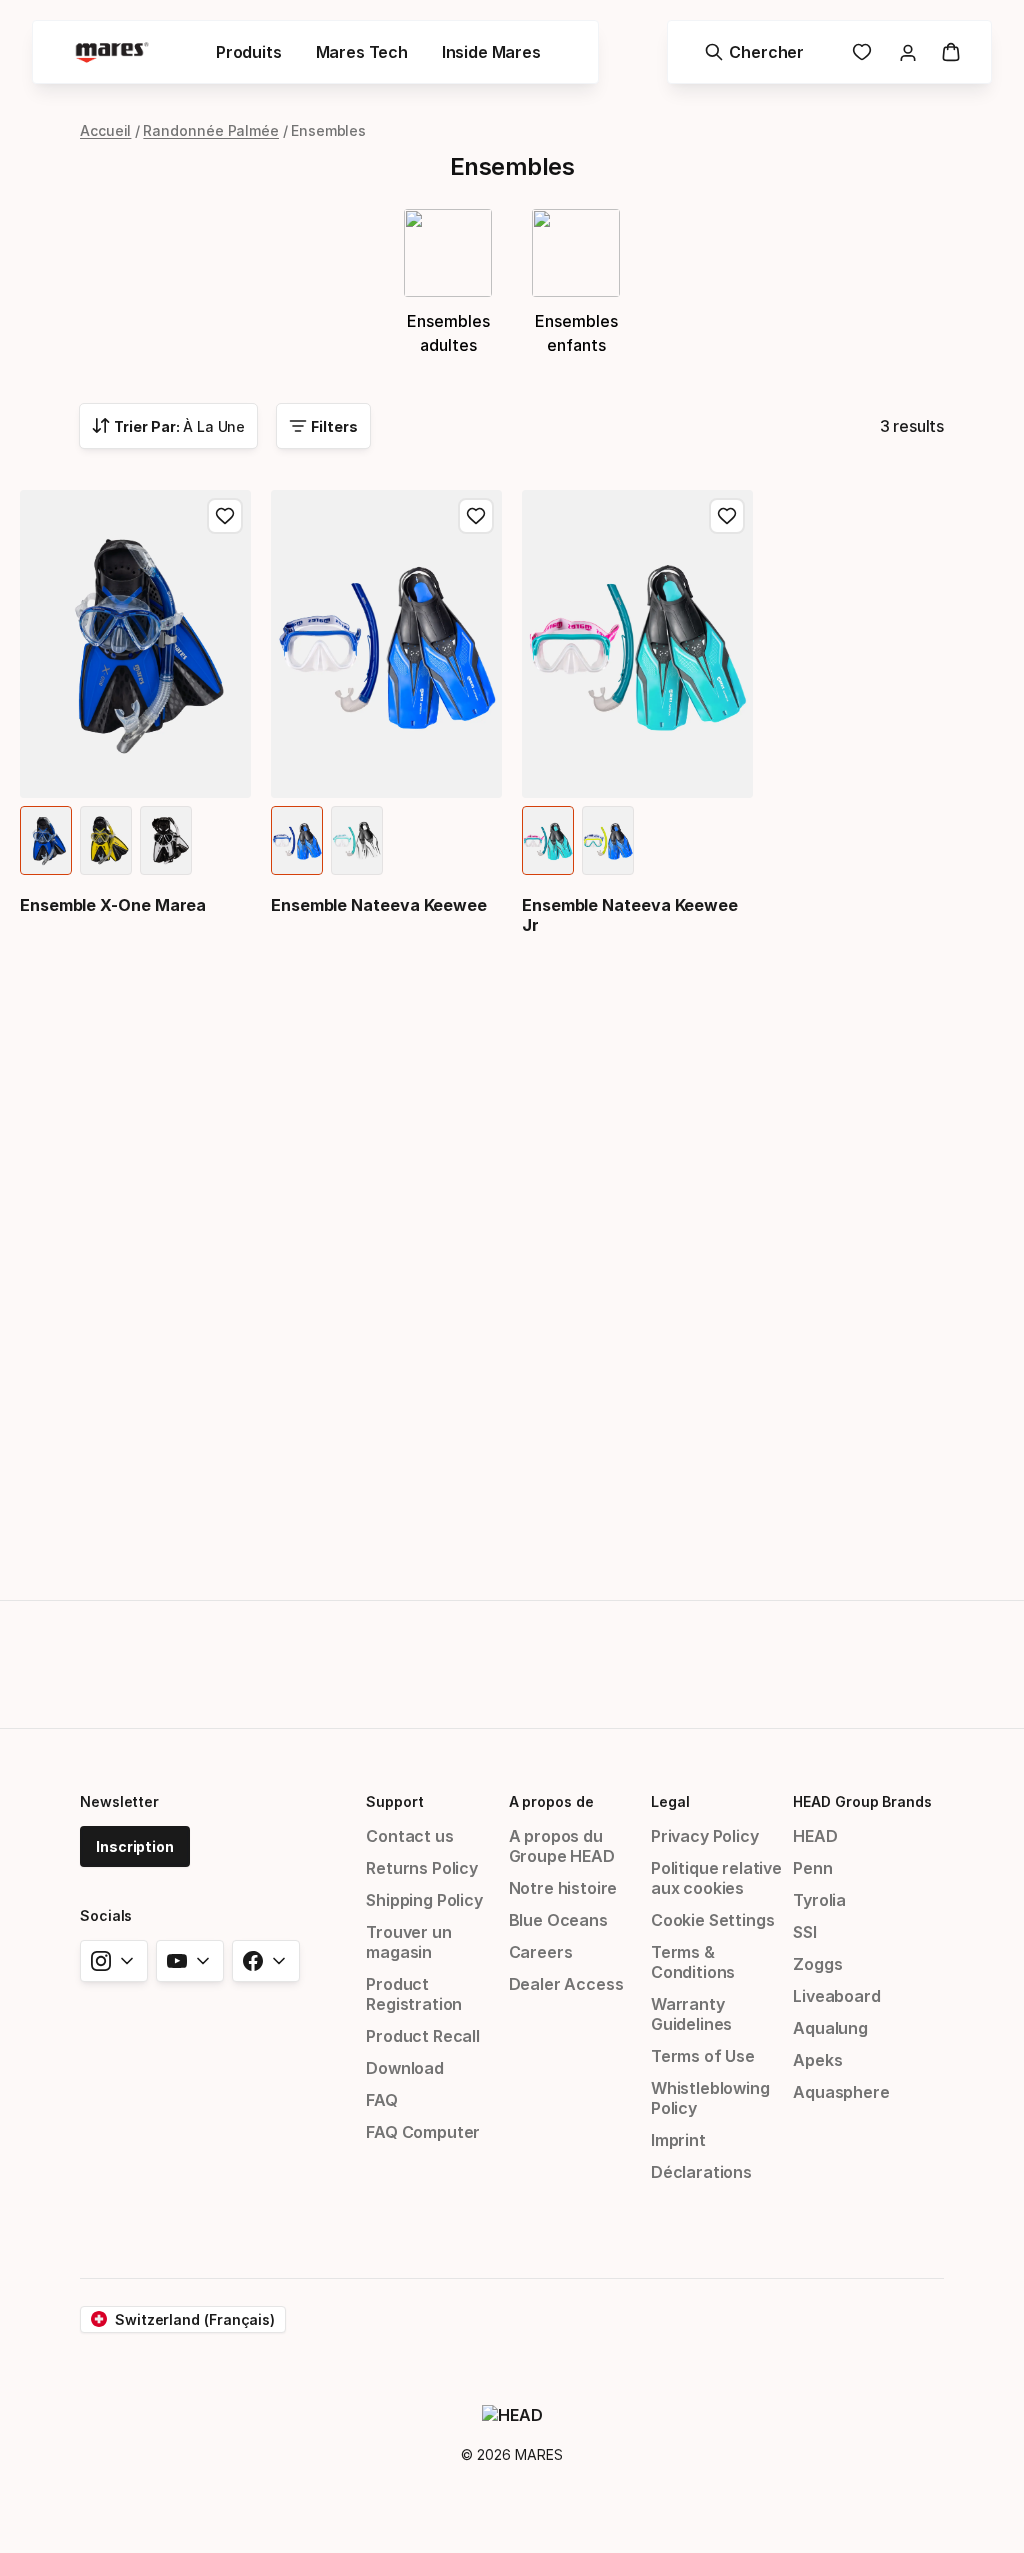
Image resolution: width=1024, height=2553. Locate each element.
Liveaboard (836, 1996)
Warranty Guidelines (691, 2014)
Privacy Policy (705, 1836)
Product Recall (423, 2036)
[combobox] (168, 426)
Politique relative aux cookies (716, 1878)
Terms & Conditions (693, 1962)
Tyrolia (819, 1900)
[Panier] (951, 52)
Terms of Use (703, 2056)
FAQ (381, 2100)
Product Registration (414, 1994)
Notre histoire (563, 1888)
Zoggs (817, 1964)
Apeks (817, 2060)
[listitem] (46, 840)
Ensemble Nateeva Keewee (379, 905)
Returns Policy (422, 1868)
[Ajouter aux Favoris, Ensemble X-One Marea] (225, 516)
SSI (804, 1932)
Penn (812, 1868)
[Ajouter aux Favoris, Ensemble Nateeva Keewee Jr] (727, 516)
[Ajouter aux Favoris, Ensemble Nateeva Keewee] (476, 516)
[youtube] (190, 1961)
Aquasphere (841, 2092)
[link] (862, 52)
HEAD (815, 1836)
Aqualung (830, 2028)
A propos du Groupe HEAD (562, 1846)
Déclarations (701, 2172)
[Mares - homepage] (112, 52)
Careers (541, 1952)
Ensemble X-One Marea (113, 905)
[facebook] (266, 1961)
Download (405, 2068)
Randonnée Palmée (211, 130)
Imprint (678, 2140)
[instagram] (114, 1961)
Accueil (105, 130)
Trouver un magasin (408, 1942)
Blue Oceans (558, 1920)
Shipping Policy (424, 1900)
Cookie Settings (712, 1920)
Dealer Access (566, 1984)
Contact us (409, 1836)
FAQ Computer (423, 2132)
